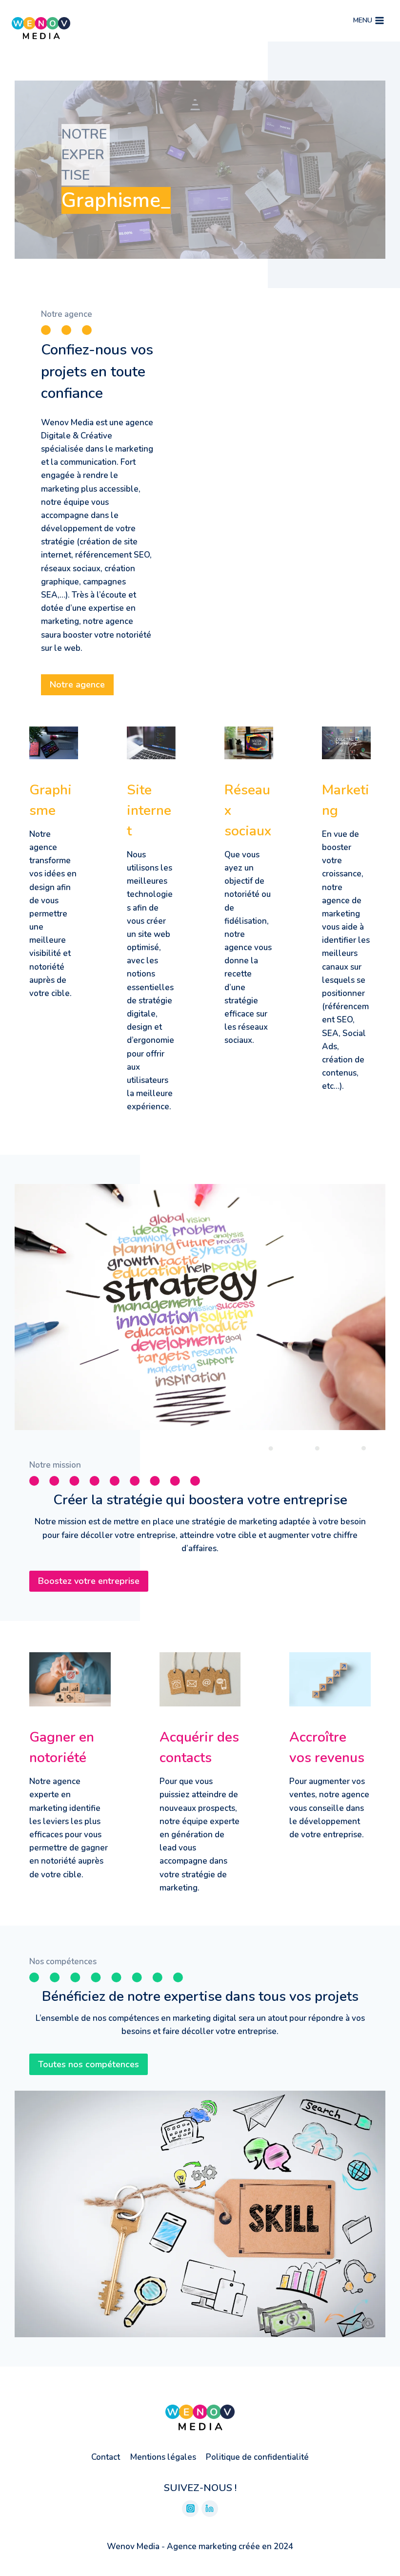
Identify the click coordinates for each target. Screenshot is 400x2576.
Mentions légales (163, 2457)
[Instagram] (190, 2509)
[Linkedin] (210, 2509)
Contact (106, 2457)
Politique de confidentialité (257, 2457)
